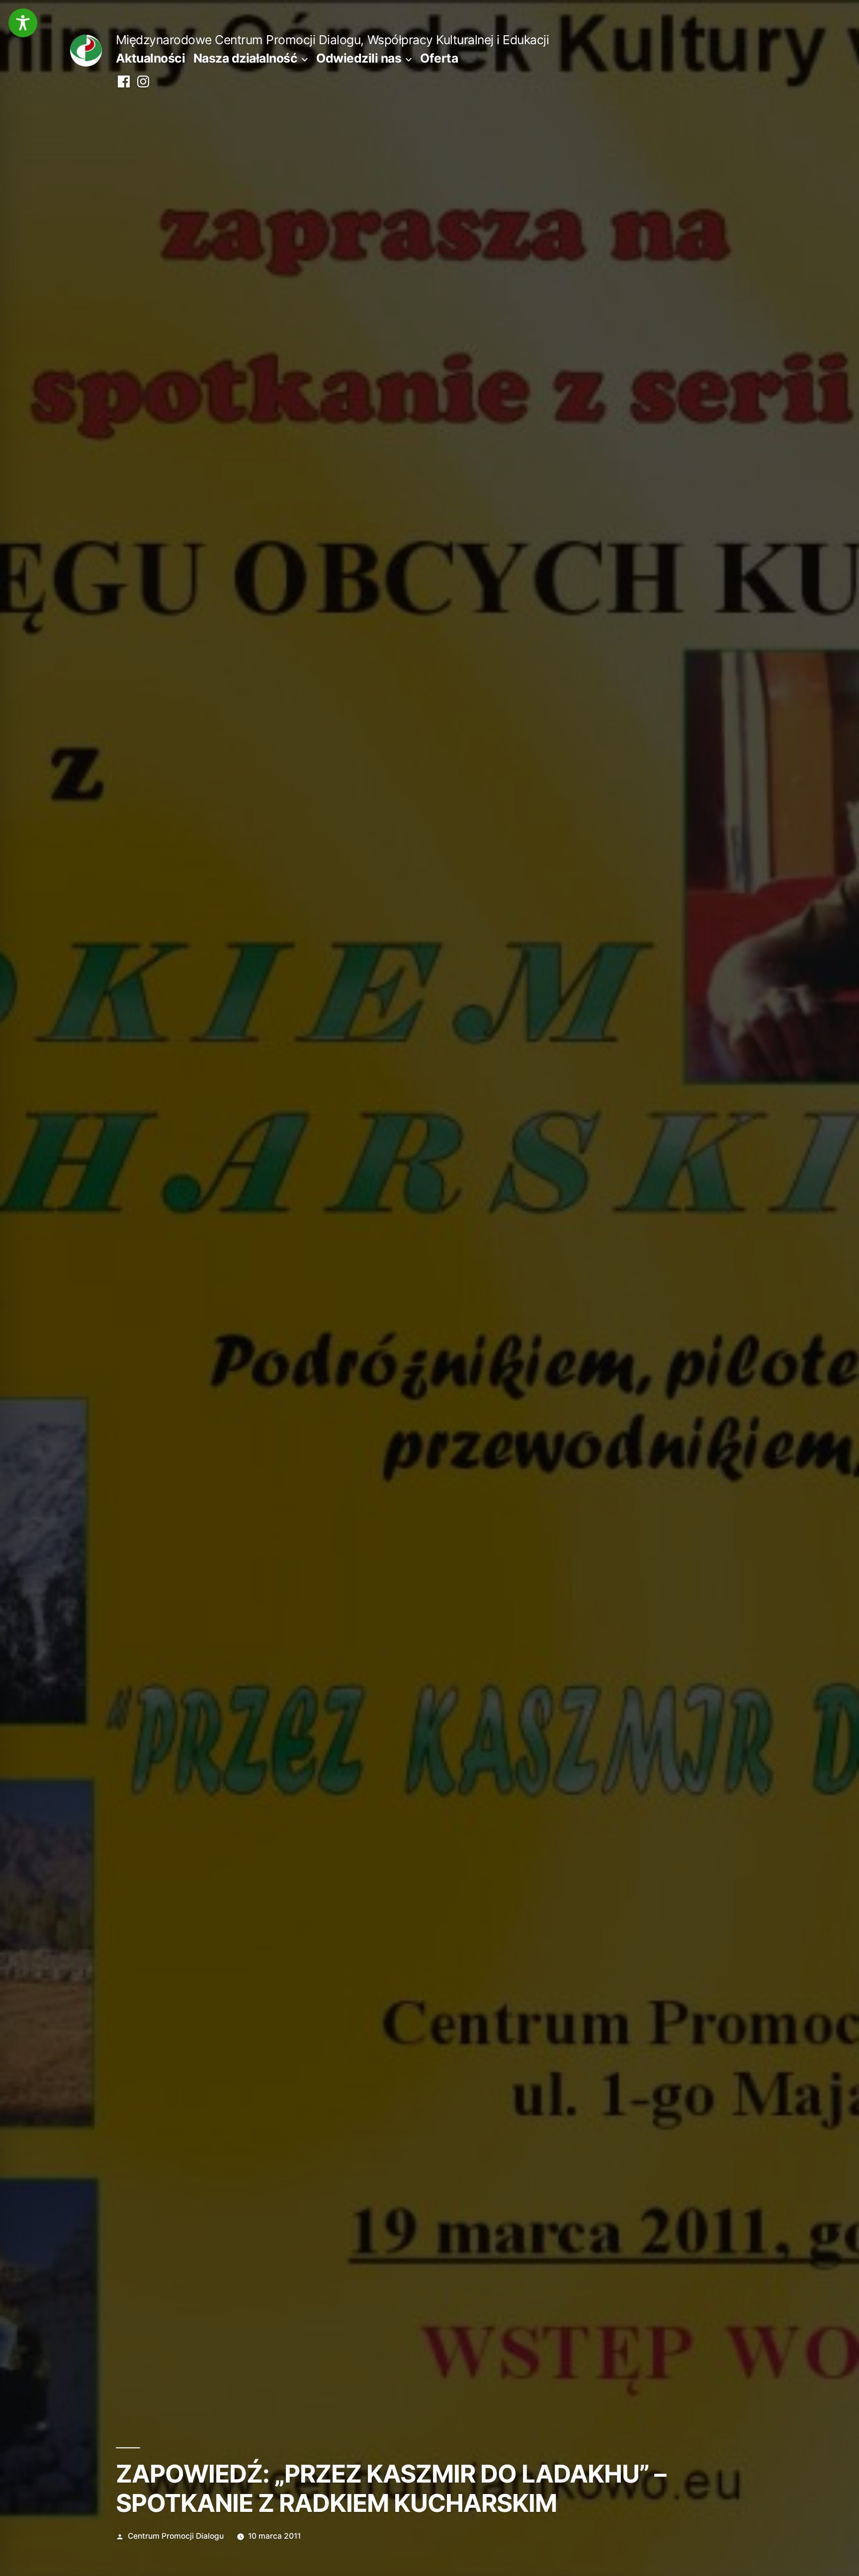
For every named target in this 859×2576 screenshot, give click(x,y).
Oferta (439, 58)
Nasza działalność (246, 58)
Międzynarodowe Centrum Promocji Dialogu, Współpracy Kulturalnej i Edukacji (332, 40)
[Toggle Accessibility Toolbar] (23, 23)
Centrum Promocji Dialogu (176, 2536)
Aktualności (151, 58)
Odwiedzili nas (359, 58)
